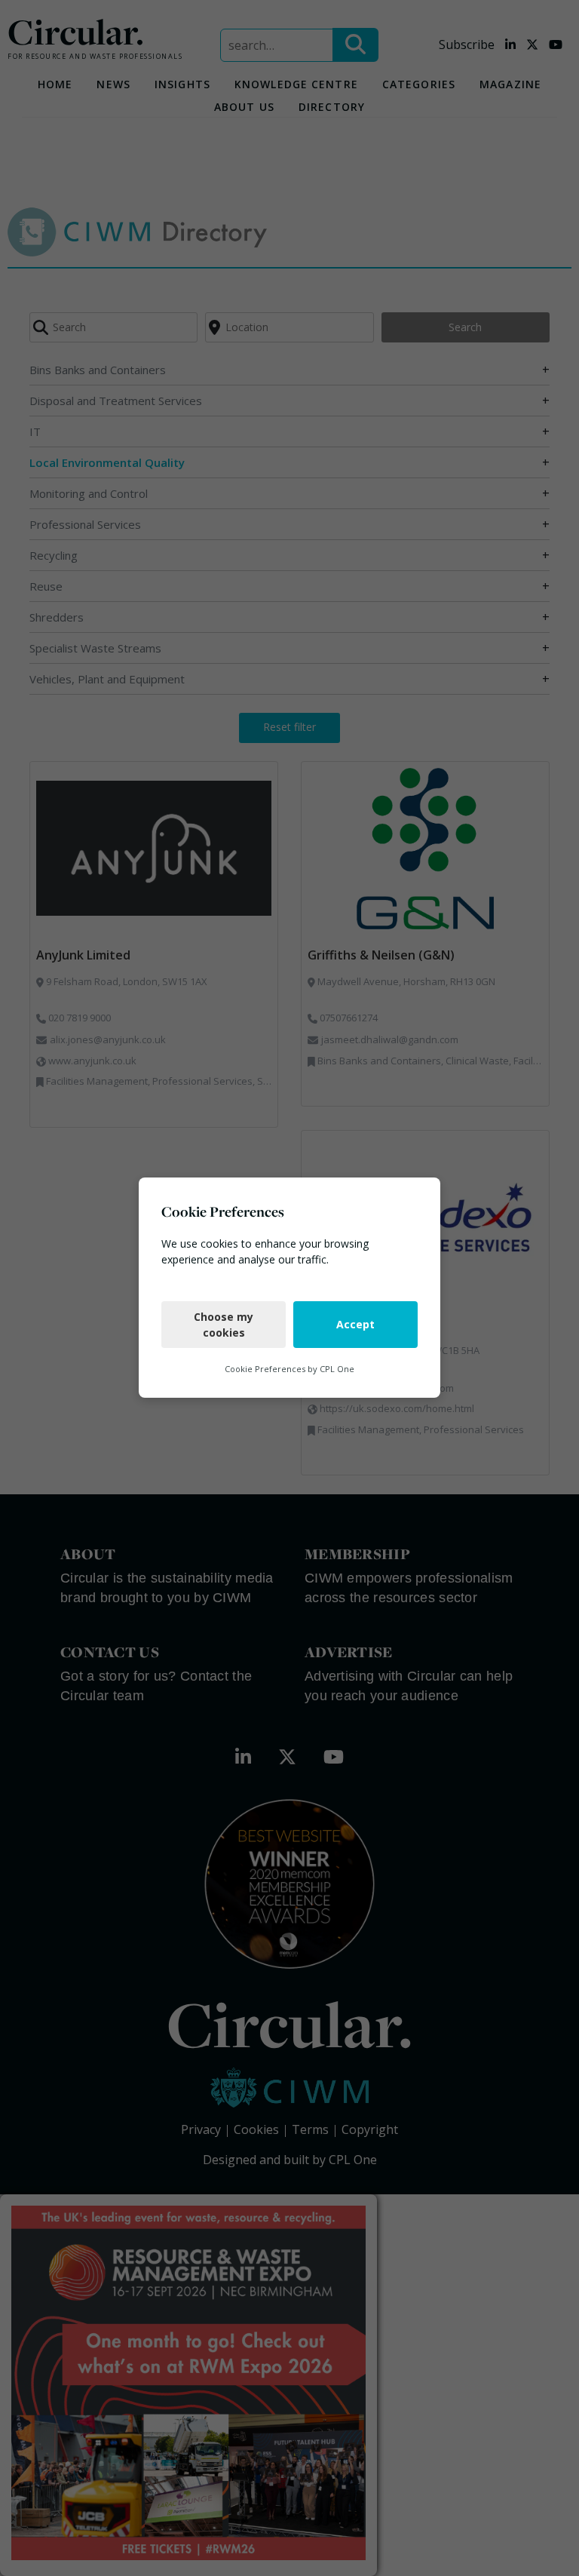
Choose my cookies (224, 1325)
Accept (355, 1325)
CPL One (337, 1369)
